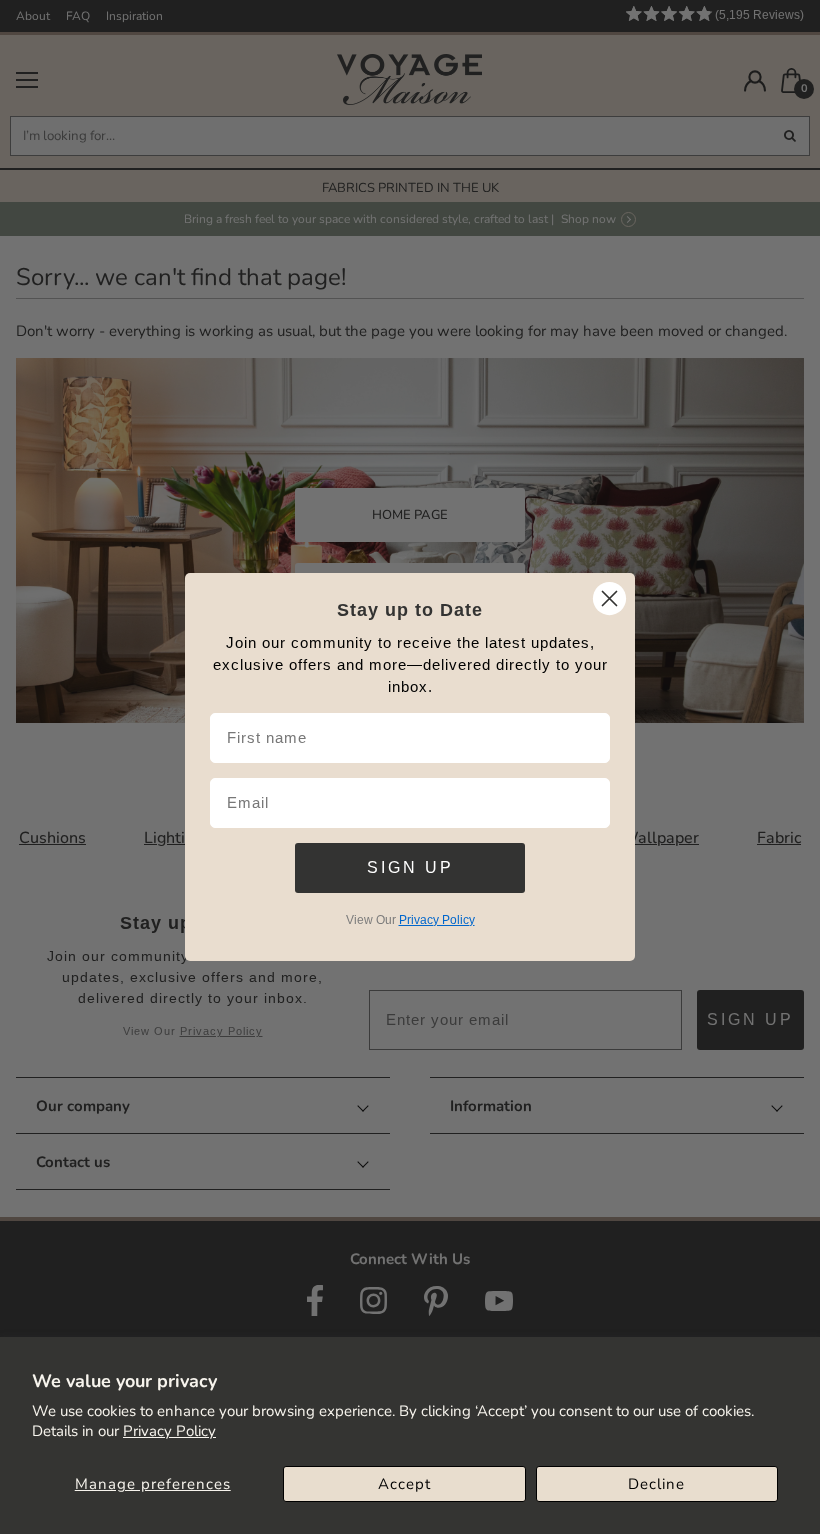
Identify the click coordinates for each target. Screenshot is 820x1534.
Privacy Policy (169, 1431)
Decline (656, 1484)
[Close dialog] (609, 598)
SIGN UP (410, 867)
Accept (404, 1484)
